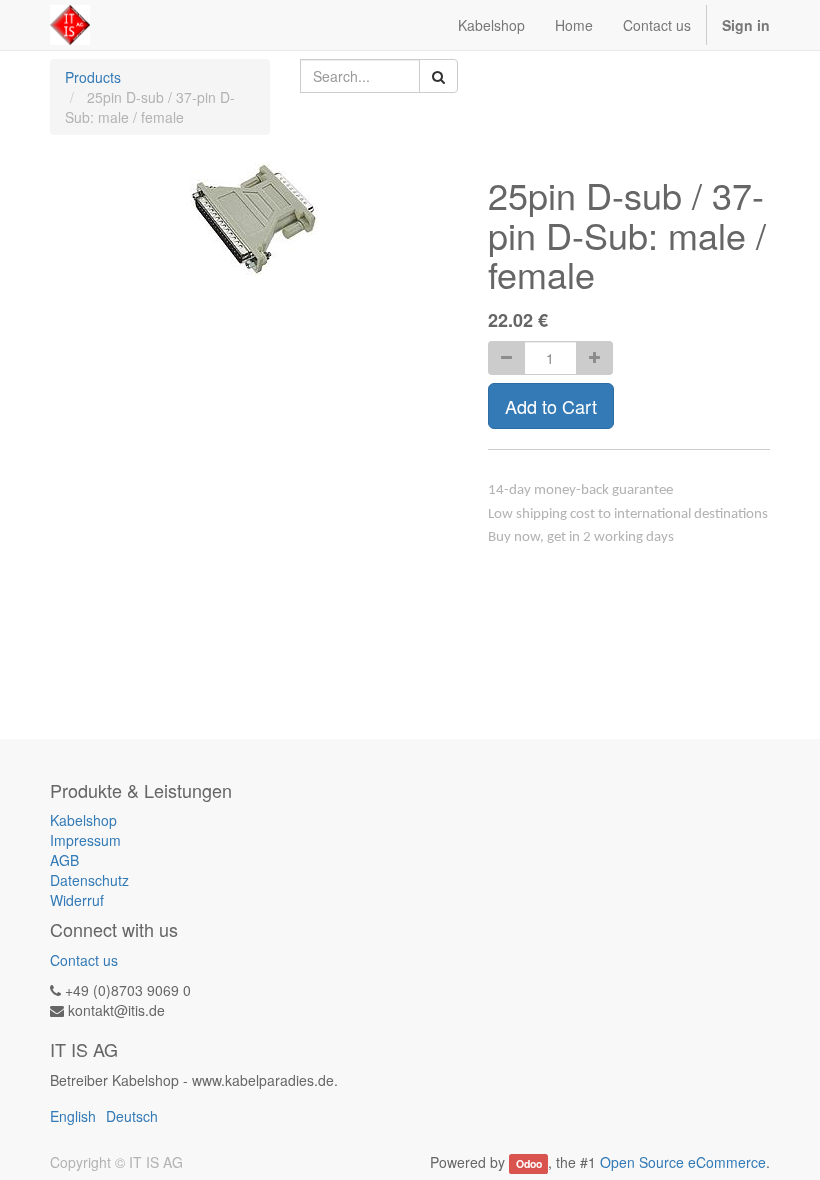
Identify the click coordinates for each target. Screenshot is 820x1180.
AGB (64, 860)
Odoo (529, 1163)
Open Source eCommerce (683, 1162)
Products (93, 77)
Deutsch (132, 1116)
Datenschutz (89, 880)
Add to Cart (551, 406)
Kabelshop (83, 820)
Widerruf (77, 900)
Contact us (84, 960)
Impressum (85, 840)
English (73, 1116)
